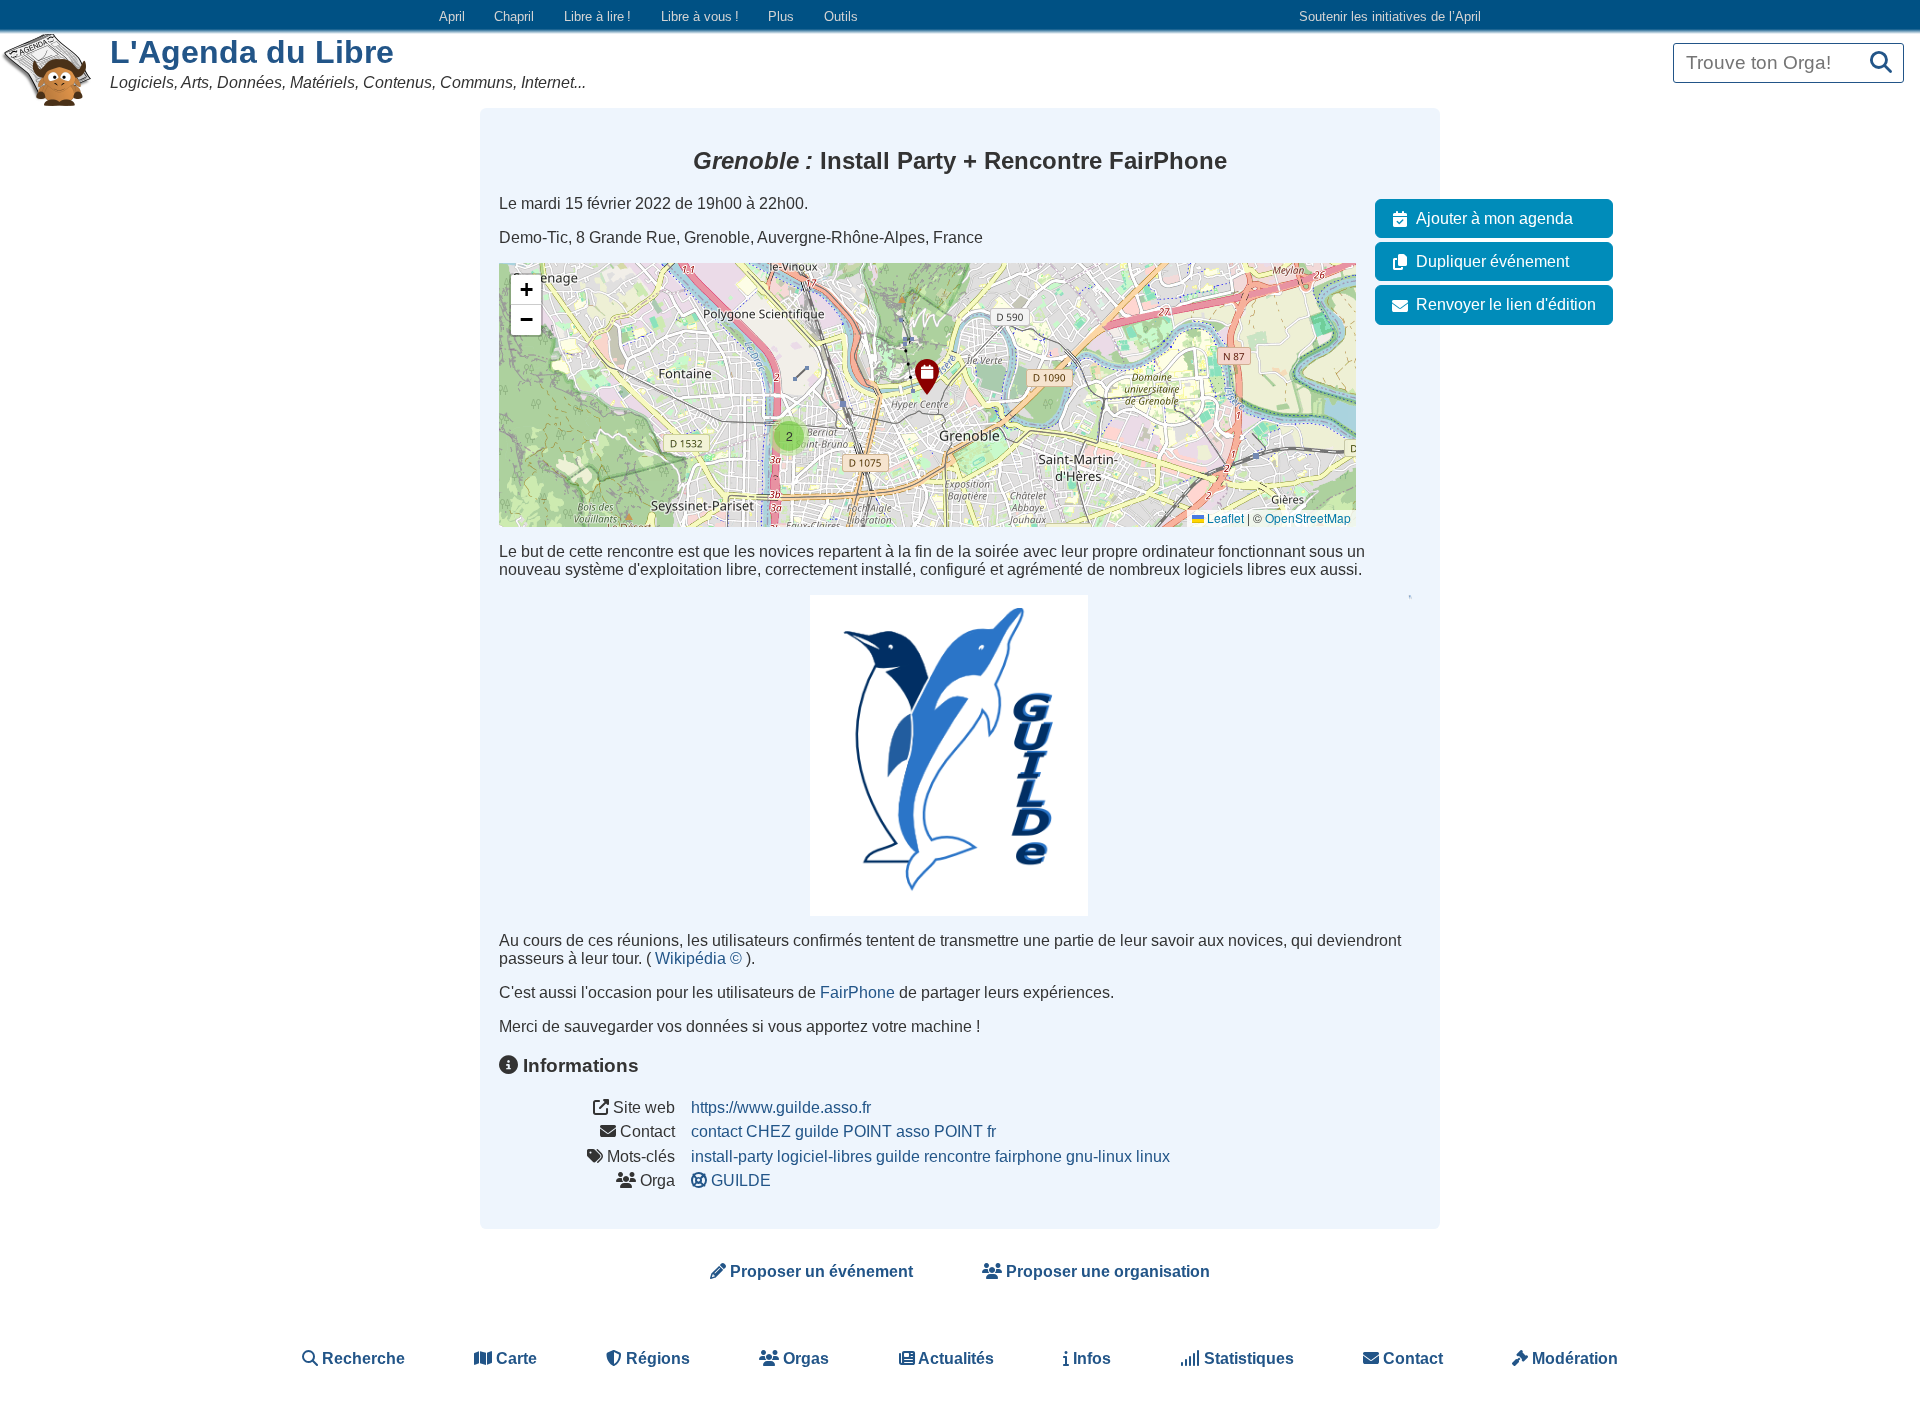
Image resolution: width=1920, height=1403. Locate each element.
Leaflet (1224, 517)
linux (1153, 1156)
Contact (1411, 1358)
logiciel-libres (824, 1156)
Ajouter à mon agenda (1494, 218)
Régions (656, 1358)
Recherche (361, 1358)
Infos (1090, 1358)
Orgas (804, 1358)
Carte (514, 1358)
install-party (732, 1156)
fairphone (1028, 1156)
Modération (1573, 1358)
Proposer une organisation (1106, 1271)
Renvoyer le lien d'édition (1506, 304)
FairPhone (859, 992)
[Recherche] (1881, 63)
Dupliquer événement (1492, 261)
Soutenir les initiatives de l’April (1390, 16)
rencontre (957, 1156)
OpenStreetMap (1308, 517)
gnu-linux (1099, 1156)
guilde (898, 1156)
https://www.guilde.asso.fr (781, 1107)
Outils (841, 16)
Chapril (514, 16)
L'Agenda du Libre (252, 52)
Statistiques (1247, 1358)
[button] (927, 377)
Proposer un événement (819, 1271)
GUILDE (741, 1180)
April (452, 16)
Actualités (954, 1358)
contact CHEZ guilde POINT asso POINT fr (843, 1131)
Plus (781, 16)
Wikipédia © (700, 958)
